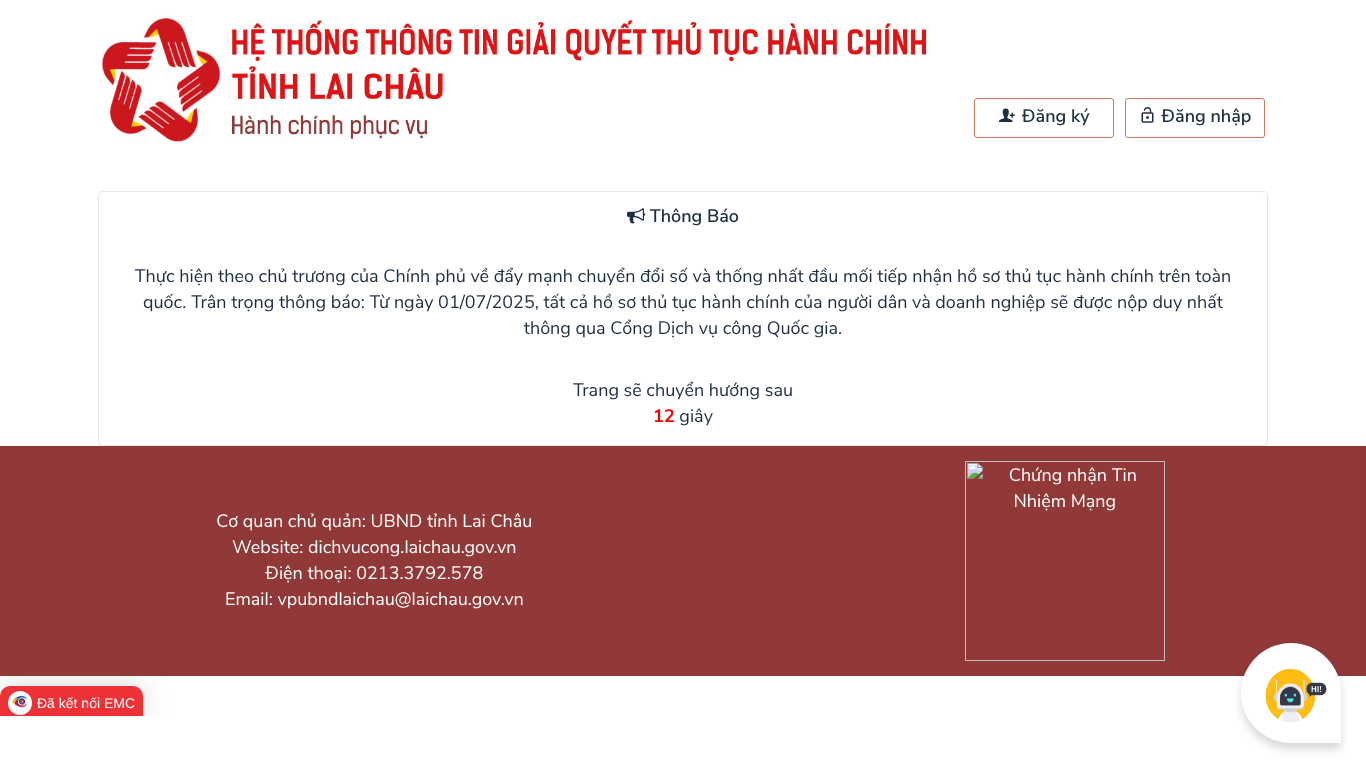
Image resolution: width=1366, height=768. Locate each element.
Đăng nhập (1204, 117)
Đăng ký (1053, 117)
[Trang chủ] (523, 141)
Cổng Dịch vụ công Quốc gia (724, 329)
